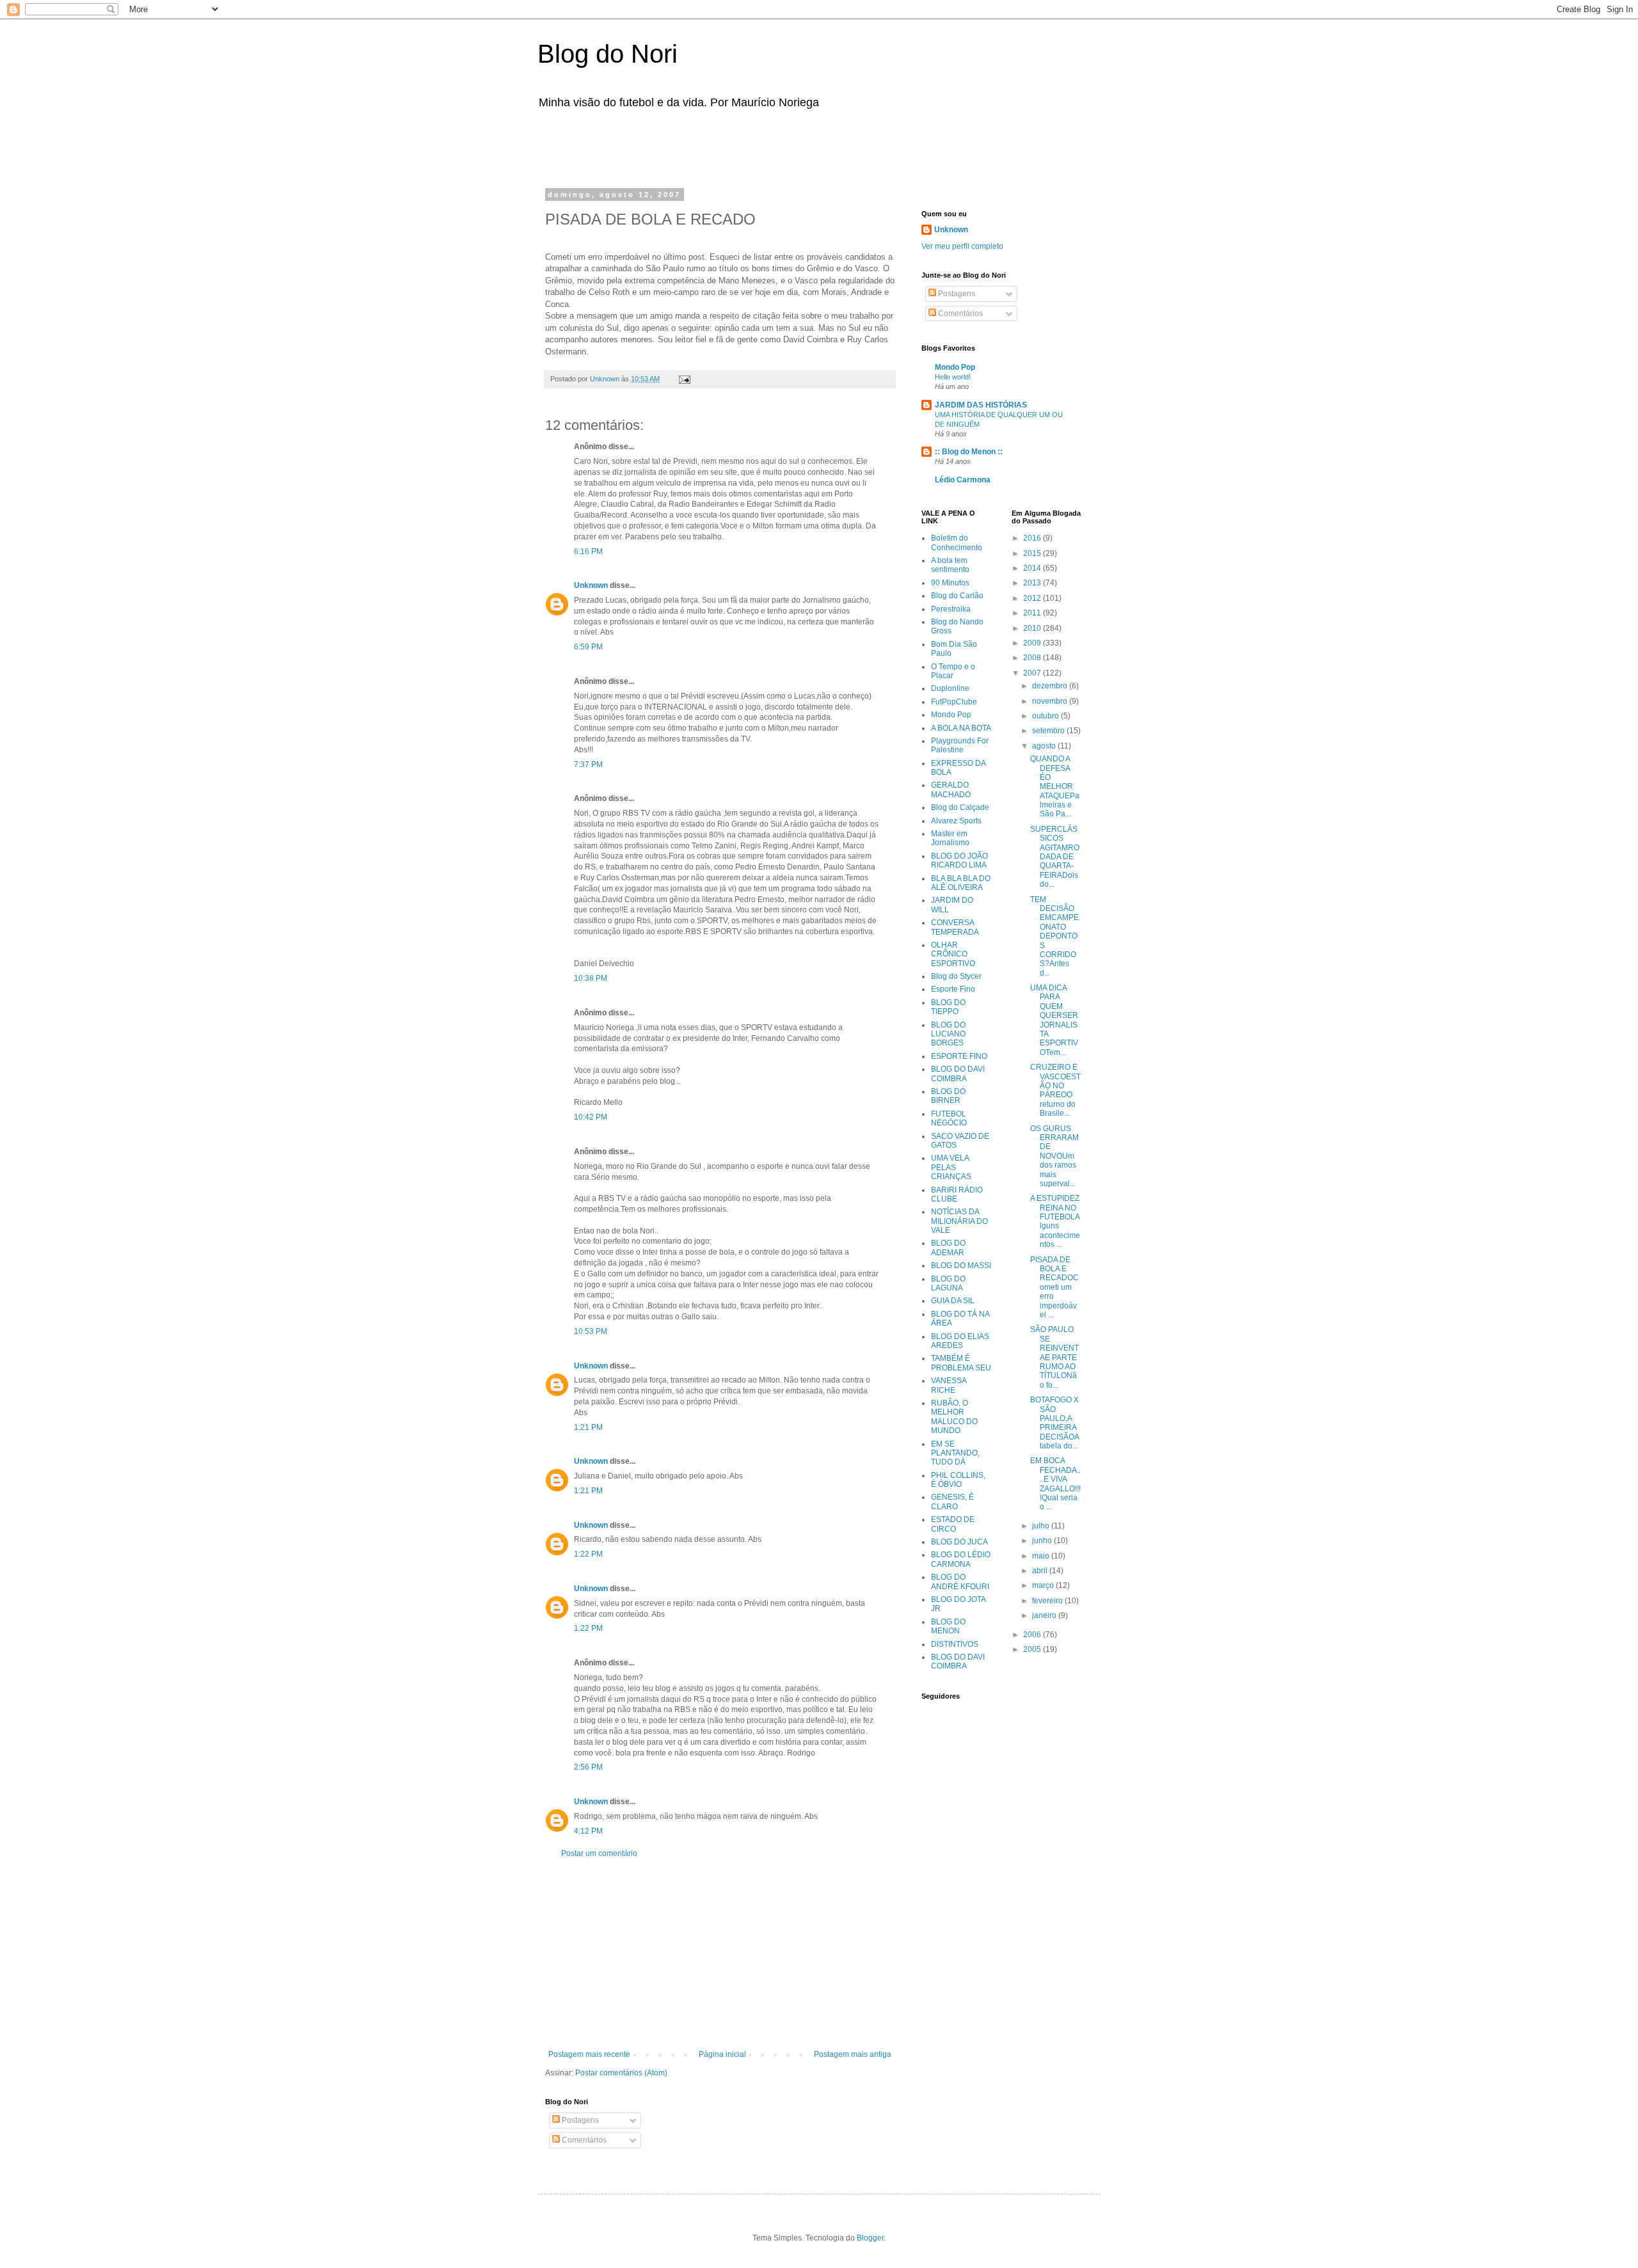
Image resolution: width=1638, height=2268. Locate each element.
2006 (1033, 1635)
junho (1043, 1541)
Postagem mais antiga (853, 2054)
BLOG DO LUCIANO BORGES (948, 1034)
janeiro (1045, 1615)
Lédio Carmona (963, 480)
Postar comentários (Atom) (621, 2073)
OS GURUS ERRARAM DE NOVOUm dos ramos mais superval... (1054, 1156)
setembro (1049, 731)
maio (1042, 1556)
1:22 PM (588, 1554)
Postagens (579, 2120)
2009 (1033, 643)
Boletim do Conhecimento (957, 543)
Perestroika (951, 609)
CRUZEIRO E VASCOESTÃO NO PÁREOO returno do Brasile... (1055, 1090)
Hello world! (953, 377)
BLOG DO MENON (948, 1626)
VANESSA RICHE (949, 1385)
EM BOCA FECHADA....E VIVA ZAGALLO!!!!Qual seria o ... (1055, 1484)
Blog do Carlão (957, 596)
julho (1042, 1526)
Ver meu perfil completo (962, 246)
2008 (1033, 658)
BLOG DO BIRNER (948, 1096)
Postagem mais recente (589, 2054)
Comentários (583, 2140)
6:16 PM (588, 551)
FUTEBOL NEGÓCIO (949, 1118)
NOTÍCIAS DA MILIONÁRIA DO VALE (959, 1221)
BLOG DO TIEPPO (948, 1007)
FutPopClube (954, 702)
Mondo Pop (955, 367)
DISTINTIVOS (955, 1644)
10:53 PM (591, 1331)
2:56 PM (588, 1767)
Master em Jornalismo (950, 838)
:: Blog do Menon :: (969, 452)
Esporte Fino (953, 989)
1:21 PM (588, 1427)
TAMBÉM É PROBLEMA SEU (961, 1363)
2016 (1033, 538)
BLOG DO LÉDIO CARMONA (961, 1559)
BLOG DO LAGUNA (948, 1283)
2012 (1033, 598)
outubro (1046, 716)
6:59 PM (588, 647)
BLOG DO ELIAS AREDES (960, 1341)
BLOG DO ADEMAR (948, 1248)
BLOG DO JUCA (959, 1542)
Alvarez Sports (956, 821)
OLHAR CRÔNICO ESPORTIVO (953, 954)
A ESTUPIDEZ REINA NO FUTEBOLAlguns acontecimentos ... (1055, 1221)
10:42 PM (591, 1117)
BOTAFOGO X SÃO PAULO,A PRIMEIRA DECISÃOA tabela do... (1054, 1423)
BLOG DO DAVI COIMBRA (958, 1074)
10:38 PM (591, 978)
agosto (1045, 746)
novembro (1051, 701)
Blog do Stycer (956, 976)
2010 (1033, 628)
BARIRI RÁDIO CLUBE (957, 1194)
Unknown (591, 585)
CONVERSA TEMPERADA (955, 927)
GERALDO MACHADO (951, 789)
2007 (1033, 673)
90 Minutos (950, 583)
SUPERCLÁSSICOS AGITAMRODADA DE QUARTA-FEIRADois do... (1055, 857)
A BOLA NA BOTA (961, 728)
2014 (1033, 568)
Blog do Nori (608, 54)
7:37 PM (588, 765)
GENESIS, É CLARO (952, 1502)
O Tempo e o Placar (953, 671)
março (1044, 1585)
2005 (1033, 1649)
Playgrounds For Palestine (960, 745)
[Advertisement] (706, 146)
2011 (1033, 613)
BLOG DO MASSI (961, 1265)
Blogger (870, 2238)
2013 (1033, 583)
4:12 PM (588, 1831)
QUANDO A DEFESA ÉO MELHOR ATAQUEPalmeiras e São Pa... (1055, 786)
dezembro (1051, 686)
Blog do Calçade (960, 807)
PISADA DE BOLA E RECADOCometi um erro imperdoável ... (1054, 1287)
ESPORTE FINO (959, 1056)
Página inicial (722, 2054)
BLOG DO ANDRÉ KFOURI (960, 1582)
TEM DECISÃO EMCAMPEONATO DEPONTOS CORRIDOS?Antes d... (1054, 936)
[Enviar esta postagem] (684, 379)
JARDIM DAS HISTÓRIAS (981, 405)
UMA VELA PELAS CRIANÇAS (951, 1167)
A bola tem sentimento (950, 565)
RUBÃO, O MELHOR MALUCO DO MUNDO (954, 1417)
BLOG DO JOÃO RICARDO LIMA (959, 860)
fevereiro (1048, 1601)
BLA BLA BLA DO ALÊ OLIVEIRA (961, 883)
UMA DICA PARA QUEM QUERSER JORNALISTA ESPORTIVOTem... (1054, 1020)
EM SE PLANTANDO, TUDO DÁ (955, 1453)
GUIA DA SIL (953, 1301)
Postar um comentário (599, 1853)
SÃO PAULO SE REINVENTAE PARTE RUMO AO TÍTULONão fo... (1054, 1357)
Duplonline (950, 688)
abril (1041, 1571)
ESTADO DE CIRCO (953, 1524)
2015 (1033, 553)
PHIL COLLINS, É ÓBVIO (958, 1480)
